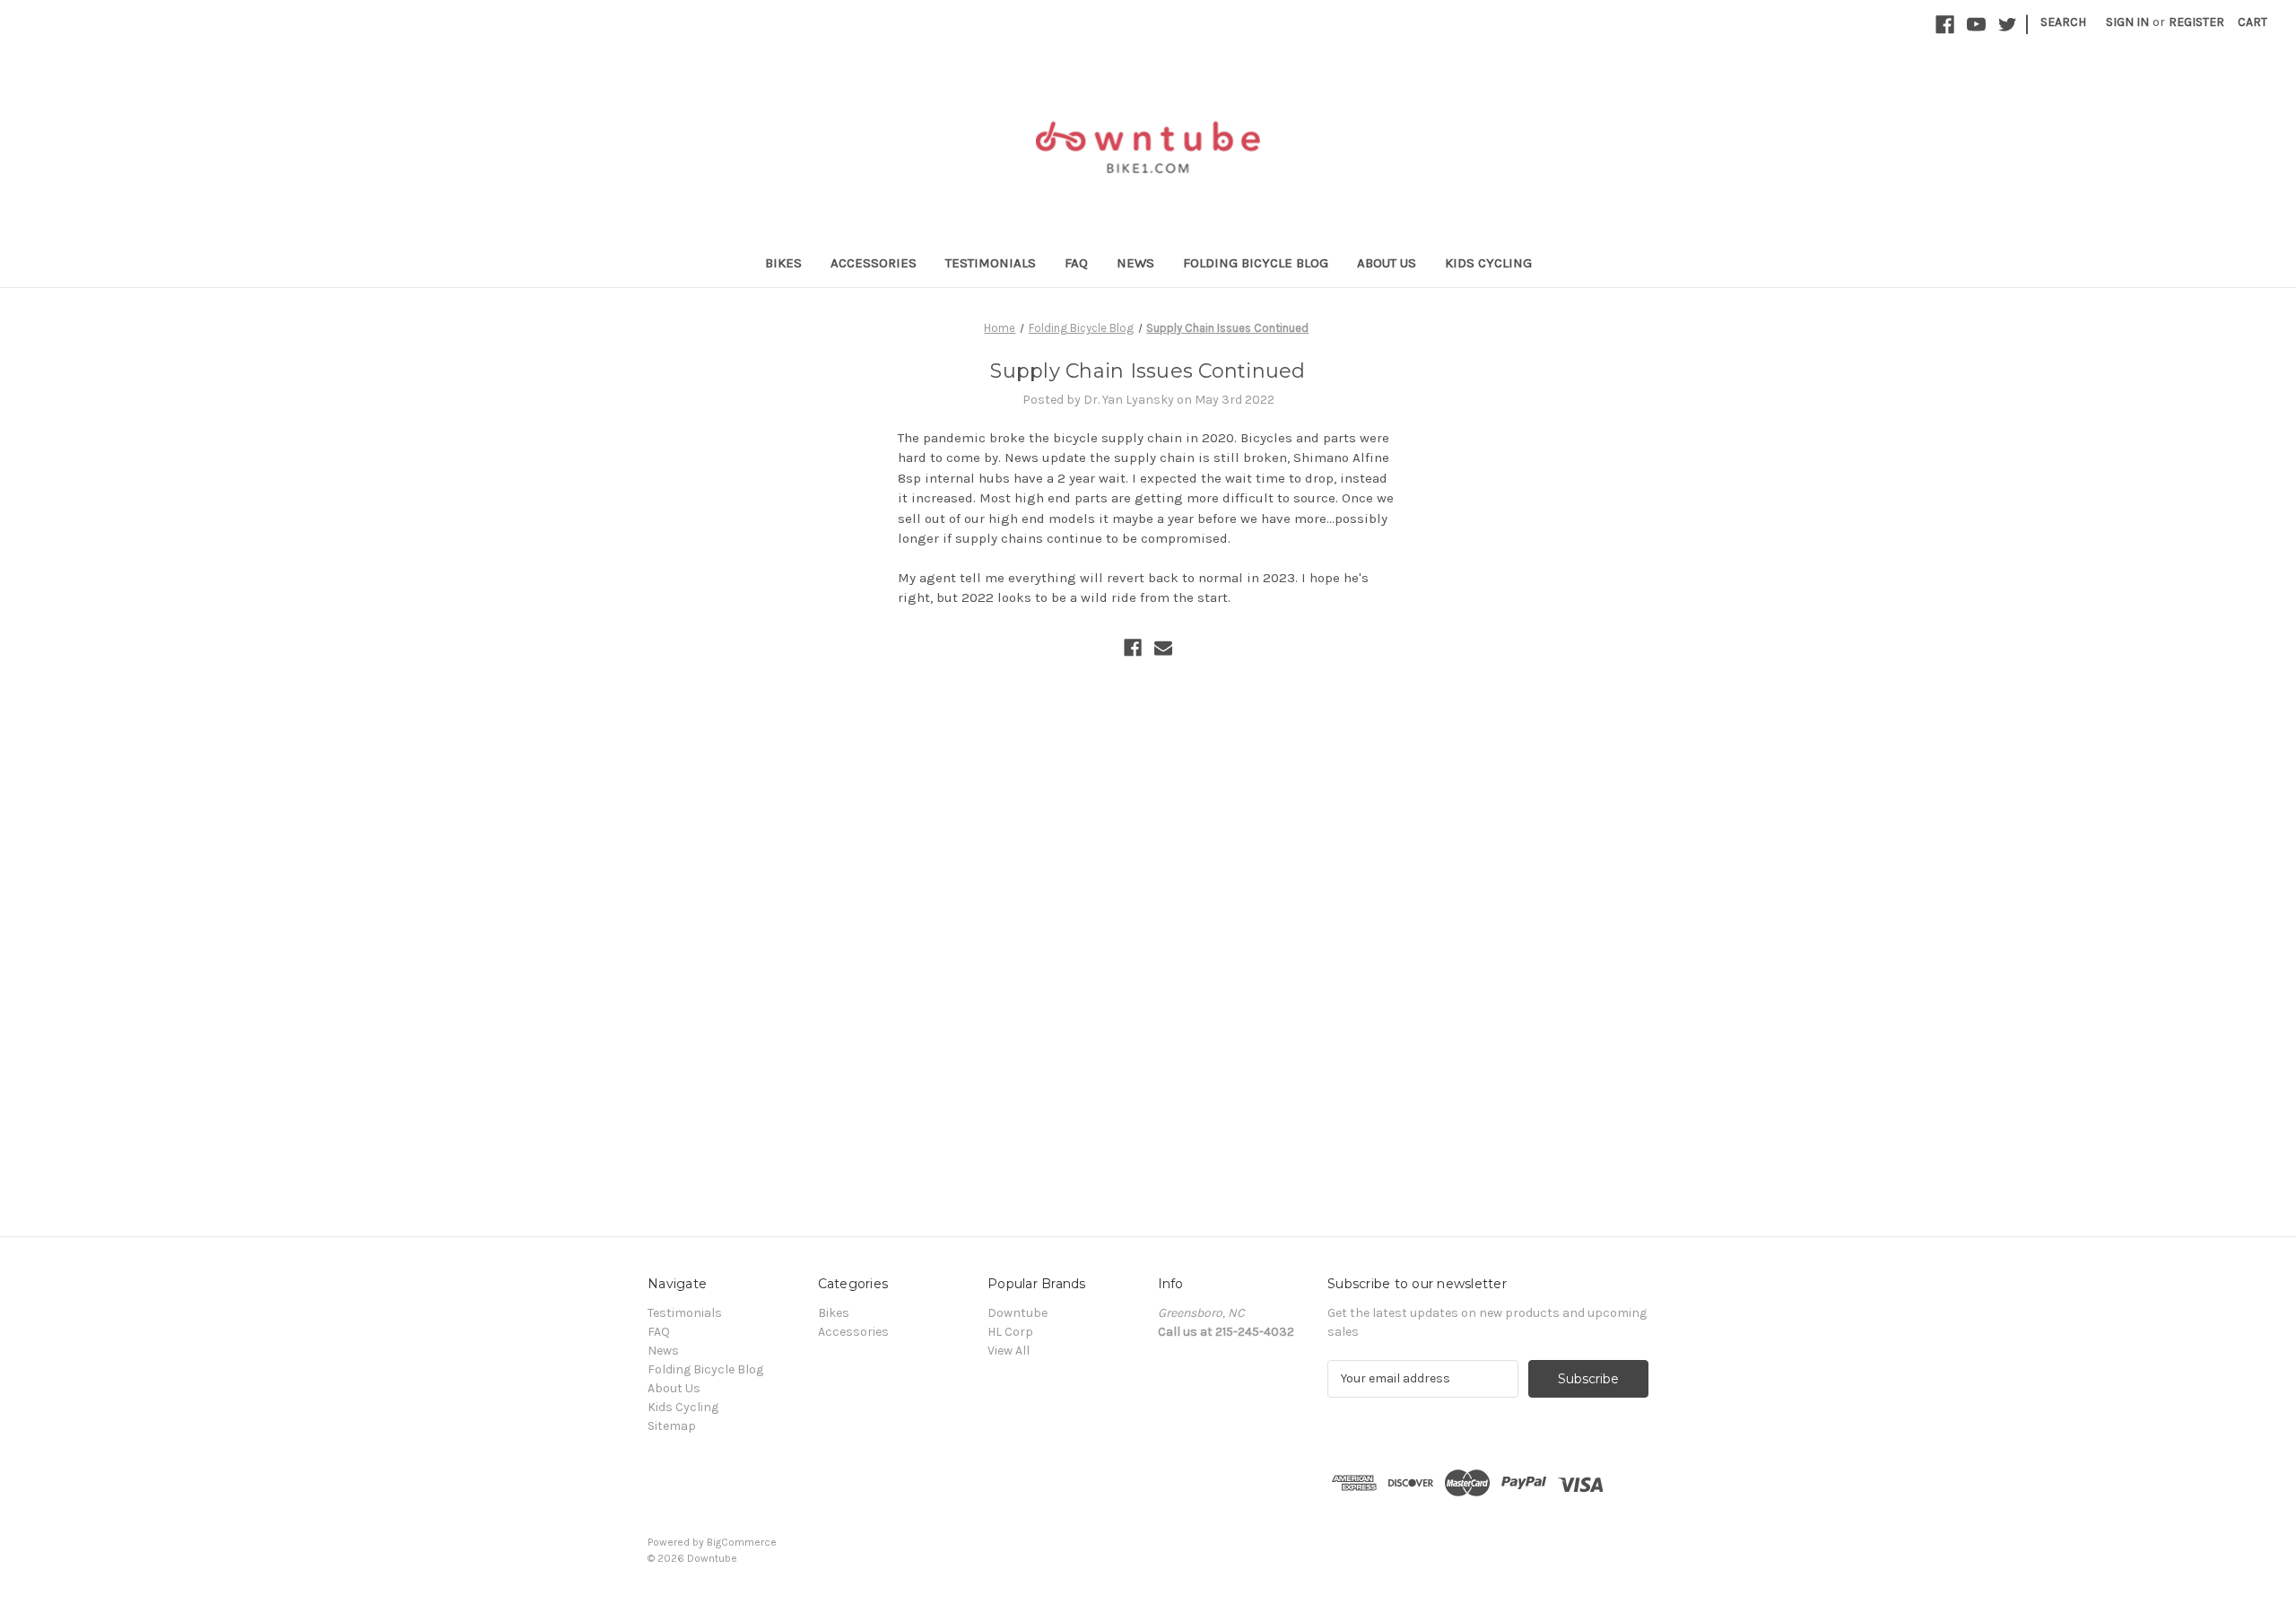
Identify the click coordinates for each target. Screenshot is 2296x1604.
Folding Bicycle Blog (1256, 263)
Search (2063, 22)
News (1135, 263)
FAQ (1076, 263)
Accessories (874, 263)
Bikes (783, 263)
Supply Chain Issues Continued (1148, 371)
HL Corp (1010, 1332)
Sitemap (672, 1426)
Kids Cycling (1488, 263)
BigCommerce (742, 1542)
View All (1009, 1351)
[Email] (1163, 648)
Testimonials (991, 263)
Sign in (2127, 22)
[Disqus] (1148, 912)
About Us (1387, 263)
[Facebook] (1133, 648)
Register (2196, 22)
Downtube (1018, 1313)
